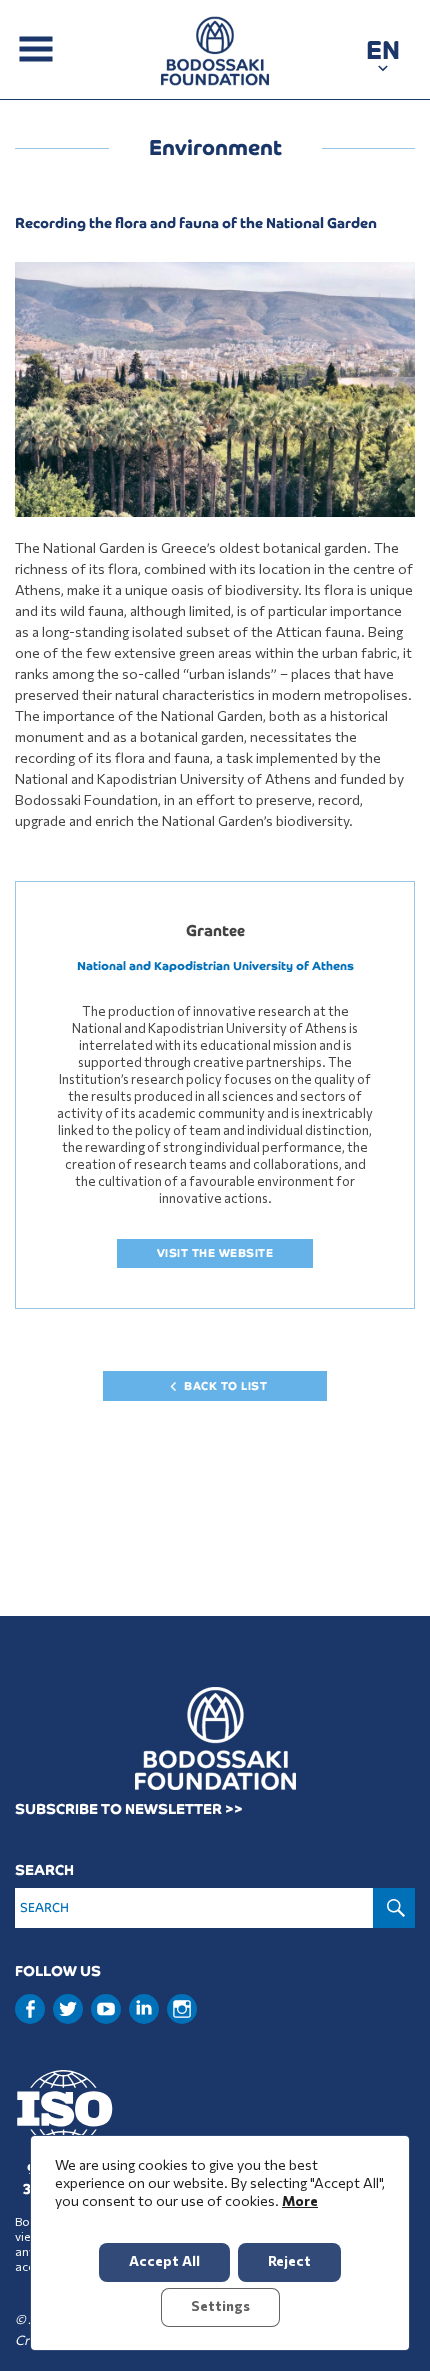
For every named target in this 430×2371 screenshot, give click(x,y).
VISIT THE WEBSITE (215, 1253)
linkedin (144, 2007)
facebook (30, 2009)
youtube (106, 2009)
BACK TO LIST (225, 1386)
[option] (215, 389)
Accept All (164, 2260)
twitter (68, 2009)
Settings (220, 2305)
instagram (182, 2009)
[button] (383, 53)
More (300, 2200)
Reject (289, 2260)
